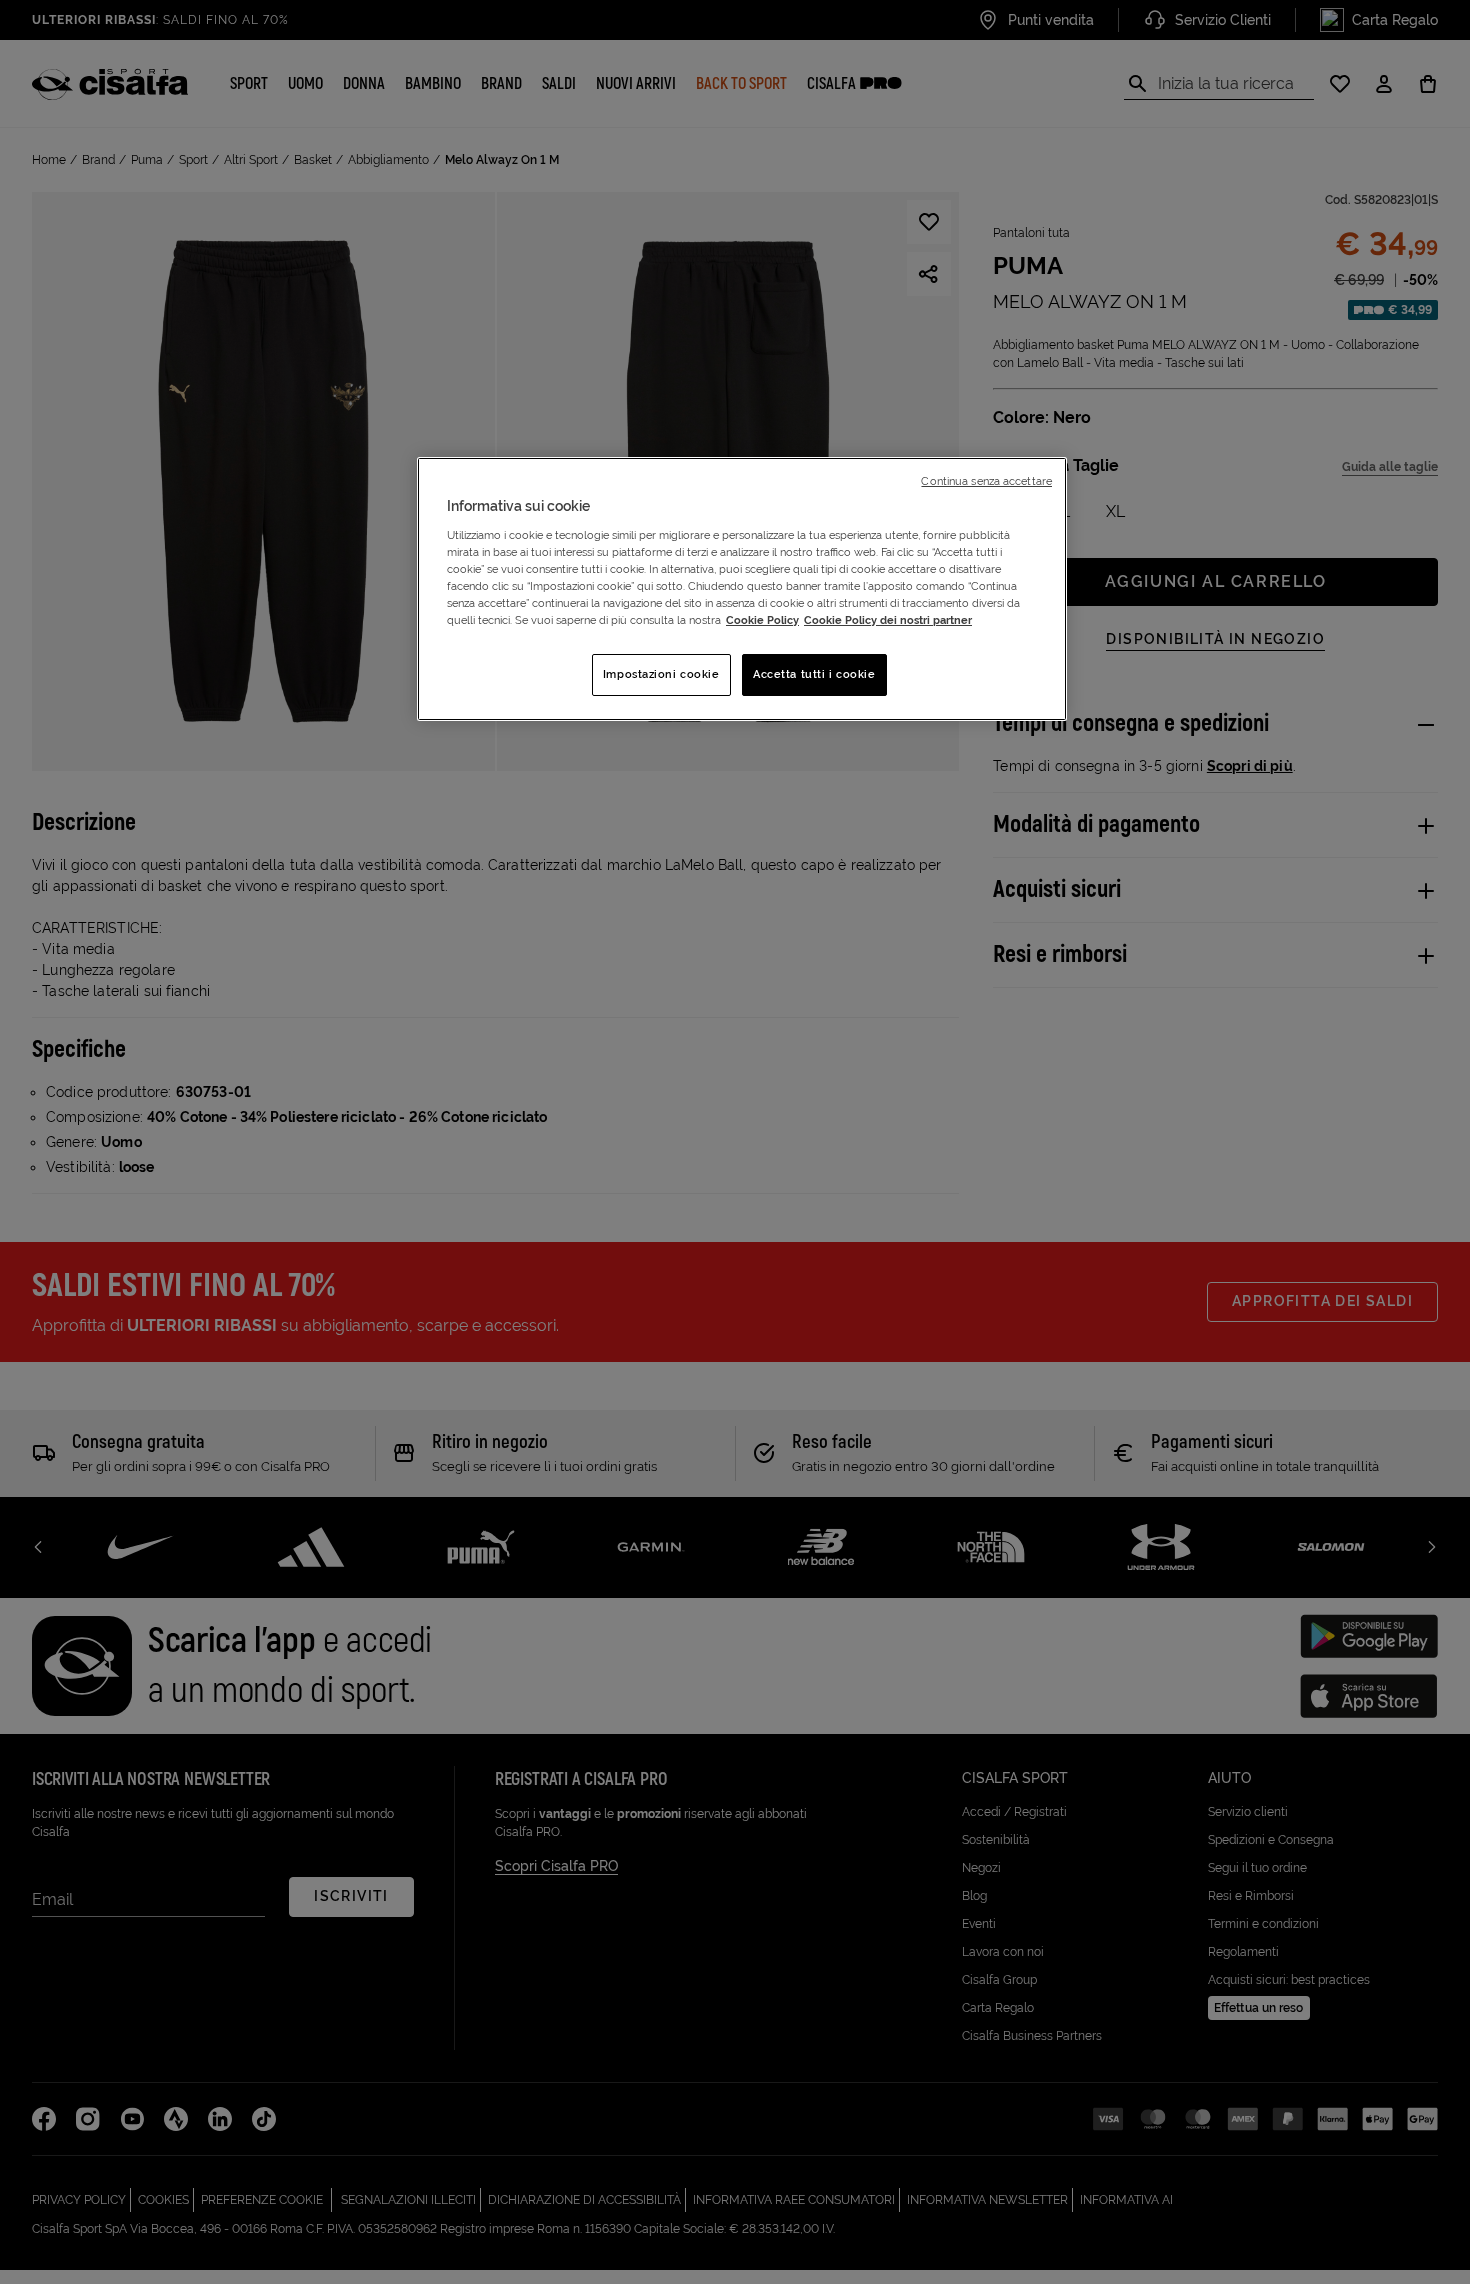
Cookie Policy (762, 620)
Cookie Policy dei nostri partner (888, 620)
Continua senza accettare (986, 481)
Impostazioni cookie (661, 674)
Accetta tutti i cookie (814, 674)
